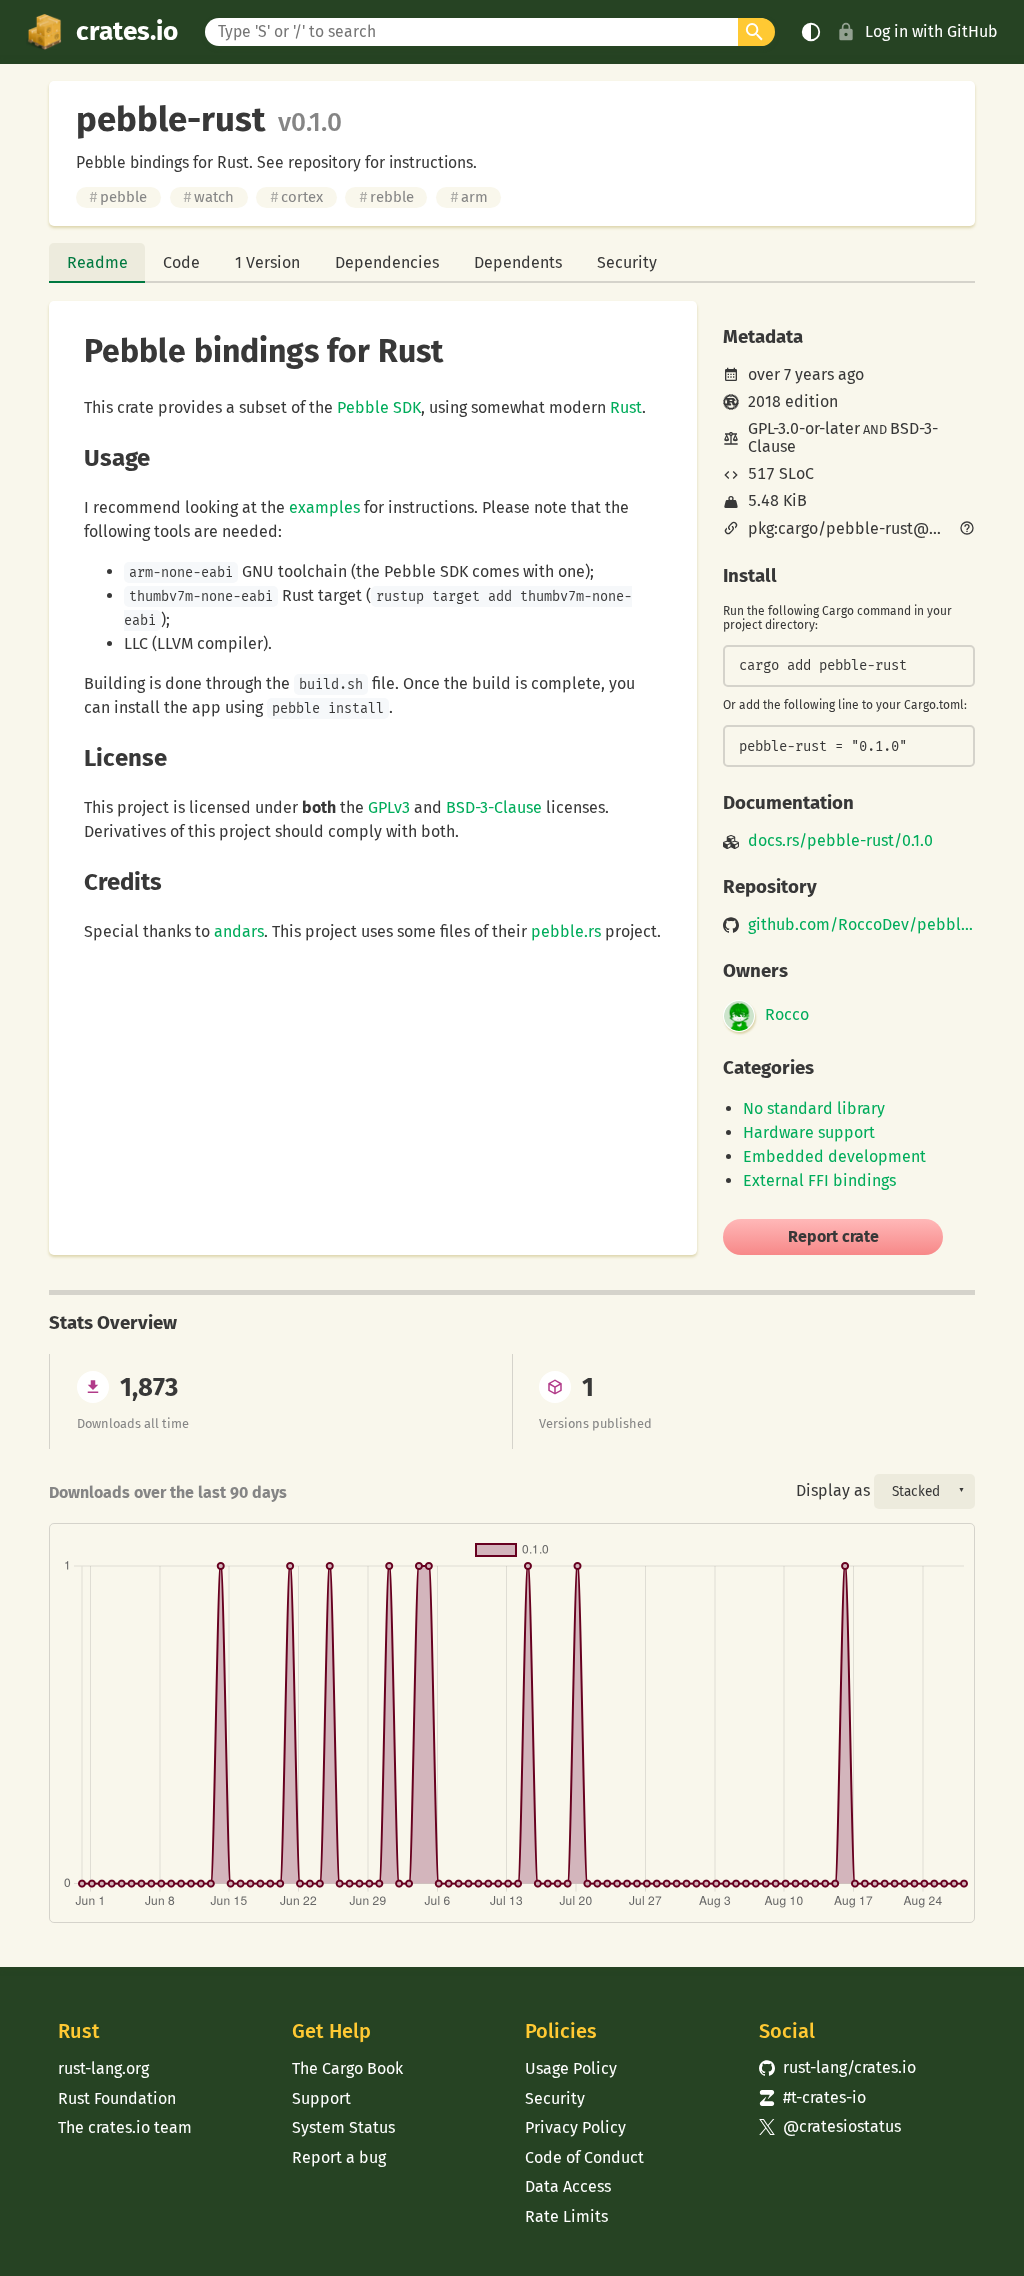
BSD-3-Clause (494, 807)
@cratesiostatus (830, 2126)
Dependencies (387, 262)
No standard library (814, 1108)
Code (181, 262)
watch (208, 197)
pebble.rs (566, 931)
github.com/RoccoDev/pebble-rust (861, 925)
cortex (296, 197)
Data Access (568, 2186)
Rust (626, 407)
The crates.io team (125, 2127)
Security (627, 262)
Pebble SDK (379, 407)
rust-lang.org (103, 2068)
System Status (343, 2127)
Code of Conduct (584, 2157)
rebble (386, 197)
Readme (97, 262)
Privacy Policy (575, 2127)
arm (469, 197)
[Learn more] (967, 530)
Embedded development (834, 1156)
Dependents (518, 262)
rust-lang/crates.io (838, 2067)
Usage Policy (571, 2068)
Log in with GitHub (931, 31)
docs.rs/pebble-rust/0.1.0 (840, 841)
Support (321, 2098)
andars (239, 931)
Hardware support (809, 1132)
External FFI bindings (819, 1180)
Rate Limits (566, 2216)
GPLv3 (389, 807)
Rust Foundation (117, 2098)
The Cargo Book (347, 2068)
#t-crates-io (813, 2097)
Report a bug (339, 2157)
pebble (118, 197)
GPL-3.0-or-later (804, 428)
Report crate (833, 1236)
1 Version (267, 262)
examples (324, 507)
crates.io (127, 31)
